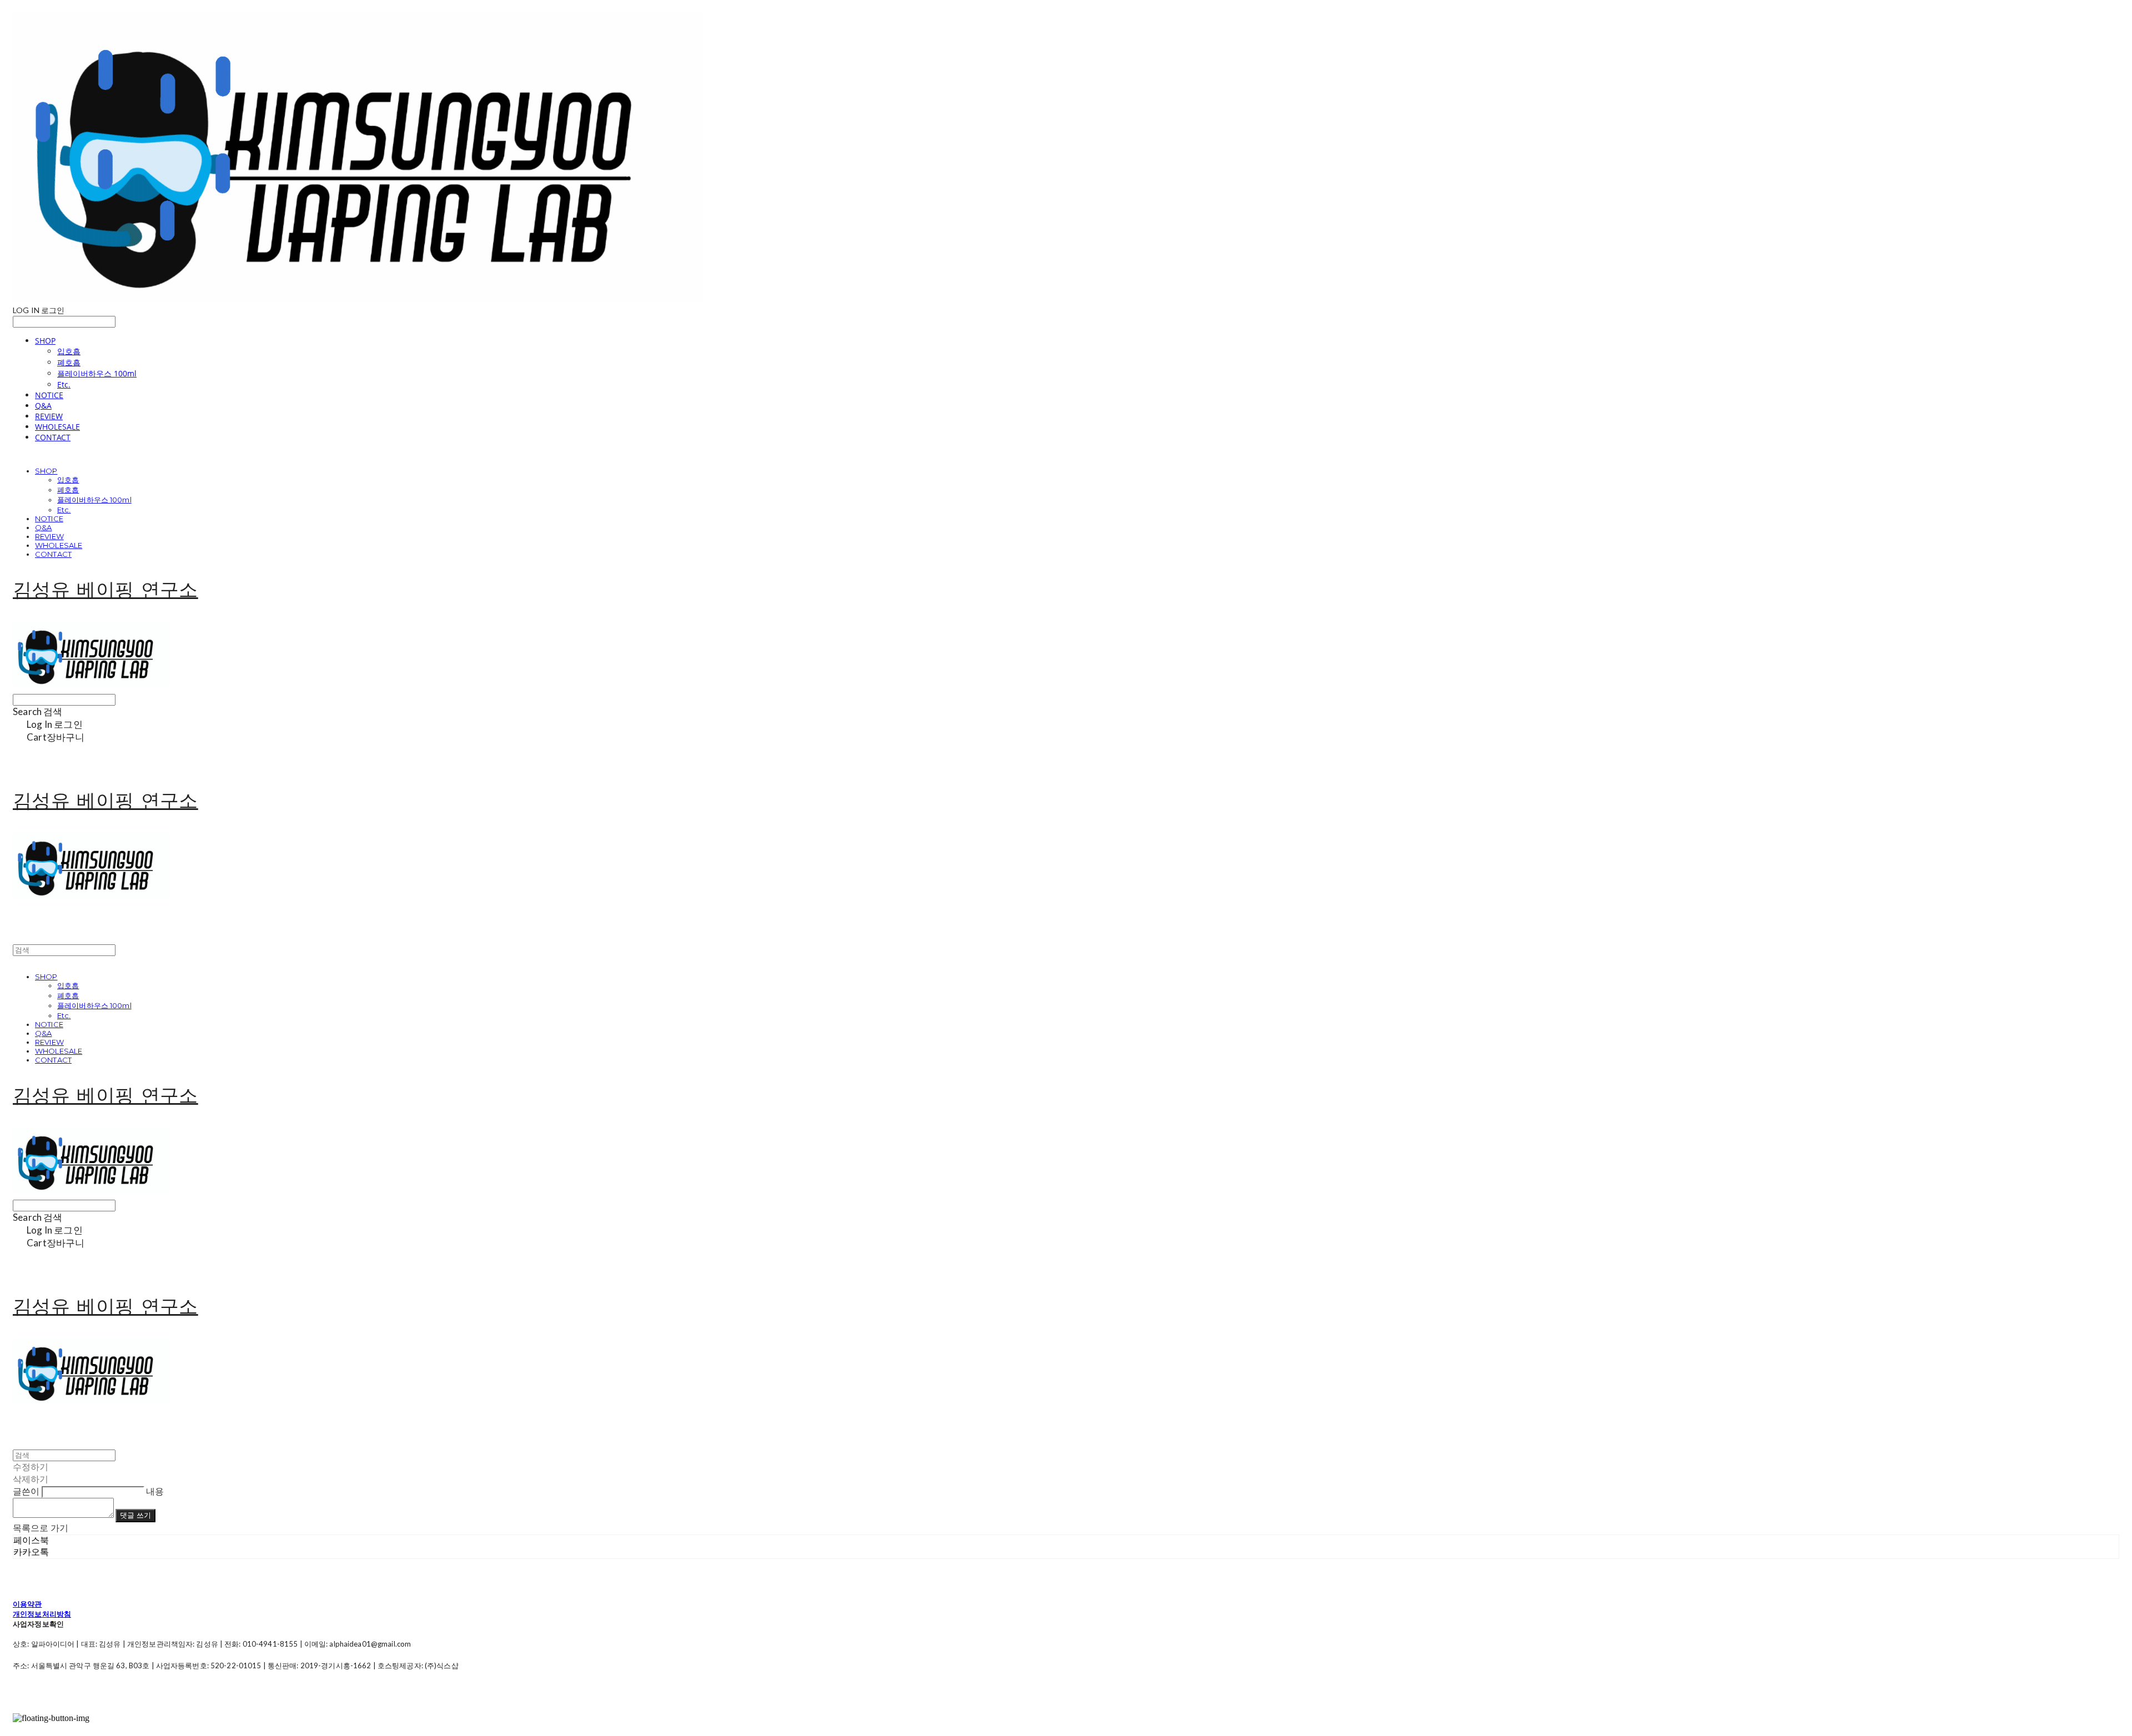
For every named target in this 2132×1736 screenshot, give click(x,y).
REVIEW (49, 416)
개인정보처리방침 (42, 1614)
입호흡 (69, 351)
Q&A (43, 406)
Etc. (64, 384)
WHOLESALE (57, 427)
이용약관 (27, 1604)
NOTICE (49, 395)
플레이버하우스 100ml (97, 373)
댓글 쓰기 (135, 1515)
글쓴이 (26, 1491)
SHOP (45, 341)
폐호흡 (69, 362)
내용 (155, 1491)
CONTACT (53, 437)
